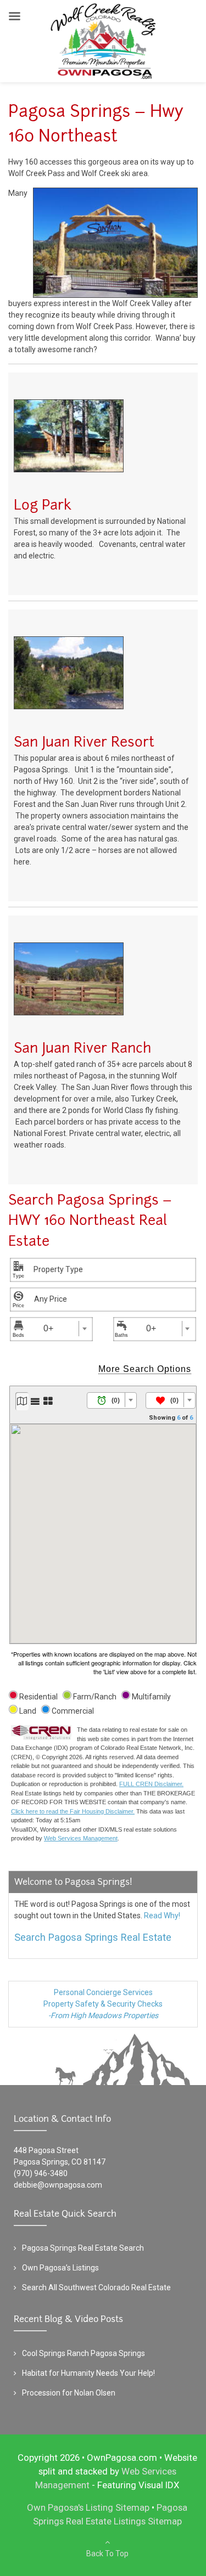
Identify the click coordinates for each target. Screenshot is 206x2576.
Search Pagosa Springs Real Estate (93, 1937)
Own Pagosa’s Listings (60, 2268)
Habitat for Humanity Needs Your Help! (88, 2373)
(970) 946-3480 (41, 2173)
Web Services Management (81, 1838)
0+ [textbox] (48, 1328)
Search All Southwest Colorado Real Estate (96, 2287)
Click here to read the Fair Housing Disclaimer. (73, 1811)
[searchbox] (77, 1269)
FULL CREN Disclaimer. (151, 1784)
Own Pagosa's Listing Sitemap (88, 2507)
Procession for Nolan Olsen (69, 2393)
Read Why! (162, 1916)
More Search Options (145, 1369)
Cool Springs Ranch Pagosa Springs (83, 2353)
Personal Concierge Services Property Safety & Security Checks (103, 2004)
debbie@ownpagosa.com (58, 2185)
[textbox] (112, 1401)
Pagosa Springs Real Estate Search (83, 2248)
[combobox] (106, 1270)
